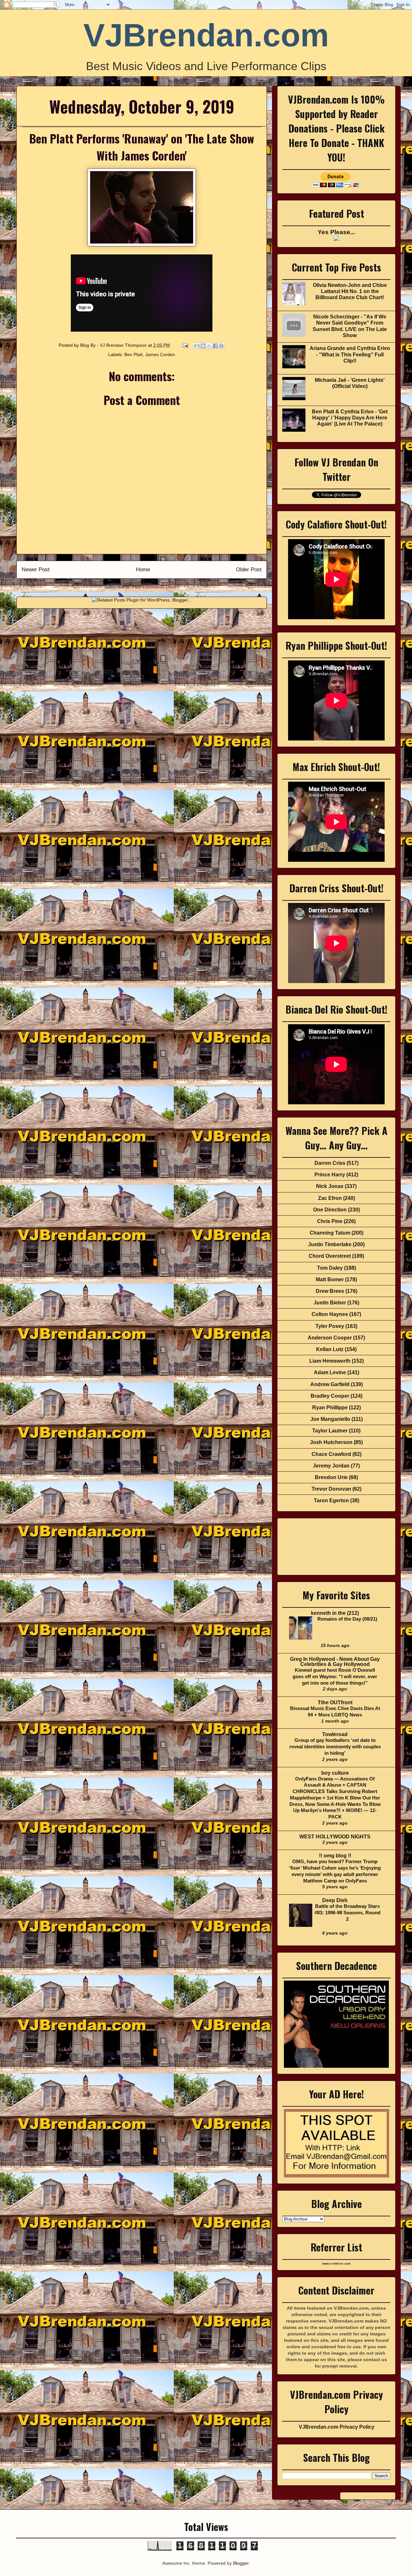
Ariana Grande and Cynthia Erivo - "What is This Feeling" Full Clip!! (350, 354)
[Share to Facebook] (215, 346)
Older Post (249, 570)
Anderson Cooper (330, 1338)
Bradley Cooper (330, 1396)
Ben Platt (133, 354)
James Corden (160, 354)
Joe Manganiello (330, 1419)
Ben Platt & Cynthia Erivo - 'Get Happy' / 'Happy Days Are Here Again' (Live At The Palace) (350, 418)
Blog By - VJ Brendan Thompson (114, 345)
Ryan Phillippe (330, 1408)
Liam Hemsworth (330, 1361)
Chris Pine (330, 1221)
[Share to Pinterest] (221, 346)
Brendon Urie (331, 1477)
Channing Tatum (330, 1233)
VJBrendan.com (206, 35)
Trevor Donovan (331, 1489)
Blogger (241, 2563)
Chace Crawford (331, 1454)
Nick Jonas (330, 1186)
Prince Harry (330, 1175)
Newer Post (36, 570)
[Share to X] (209, 346)
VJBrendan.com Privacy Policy (337, 2427)
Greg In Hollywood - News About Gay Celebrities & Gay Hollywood (335, 1662)
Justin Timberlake (330, 1244)
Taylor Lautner (330, 1431)
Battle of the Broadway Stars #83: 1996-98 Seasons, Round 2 (347, 1913)
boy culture (335, 1773)
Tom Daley (330, 1268)
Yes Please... (336, 232)
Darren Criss (330, 1163)
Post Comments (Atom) (156, 587)
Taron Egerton (331, 1500)
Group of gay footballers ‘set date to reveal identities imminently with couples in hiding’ (335, 1747)
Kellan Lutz (330, 1349)
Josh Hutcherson (331, 1442)
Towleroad (335, 1734)
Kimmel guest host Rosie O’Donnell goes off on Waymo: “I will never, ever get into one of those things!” (335, 1676)
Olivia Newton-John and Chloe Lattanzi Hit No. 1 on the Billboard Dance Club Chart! (350, 291)
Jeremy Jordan (331, 1466)
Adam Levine (330, 1372)
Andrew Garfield (330, 1384)
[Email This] (197, 346)
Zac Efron (330, 1198)
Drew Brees (330, 1291)
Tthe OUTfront (335, 1702)
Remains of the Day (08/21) (347, 1619)
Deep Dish (335, 1900)
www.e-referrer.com (336, 2264)
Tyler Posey (330, 1326)
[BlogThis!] (203, 346)
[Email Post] (185, 345)
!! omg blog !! (335, 1856)
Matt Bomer (330, 1279)
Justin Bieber (330, 1303)
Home (143, 570)
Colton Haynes (330, 1314)
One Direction (330, 1210)
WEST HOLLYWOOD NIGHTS (335, 1837)
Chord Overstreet (330, 1256)
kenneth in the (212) (335, 1613)
